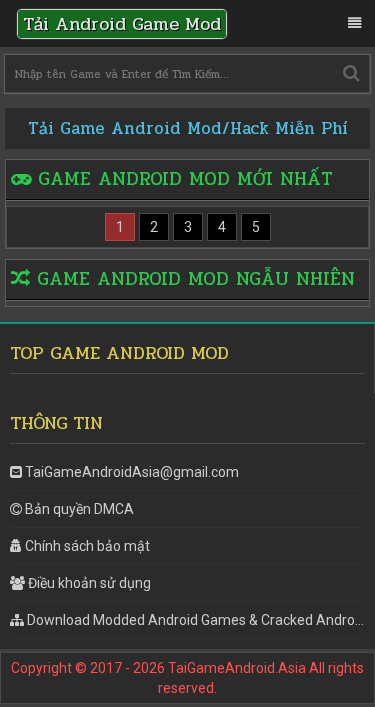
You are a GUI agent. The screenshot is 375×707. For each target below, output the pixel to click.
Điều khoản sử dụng (89, 583)
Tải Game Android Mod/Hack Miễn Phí (188, 128)
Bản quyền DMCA (79, 509)
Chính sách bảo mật (87, 546)
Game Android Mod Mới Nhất (185, 179)
